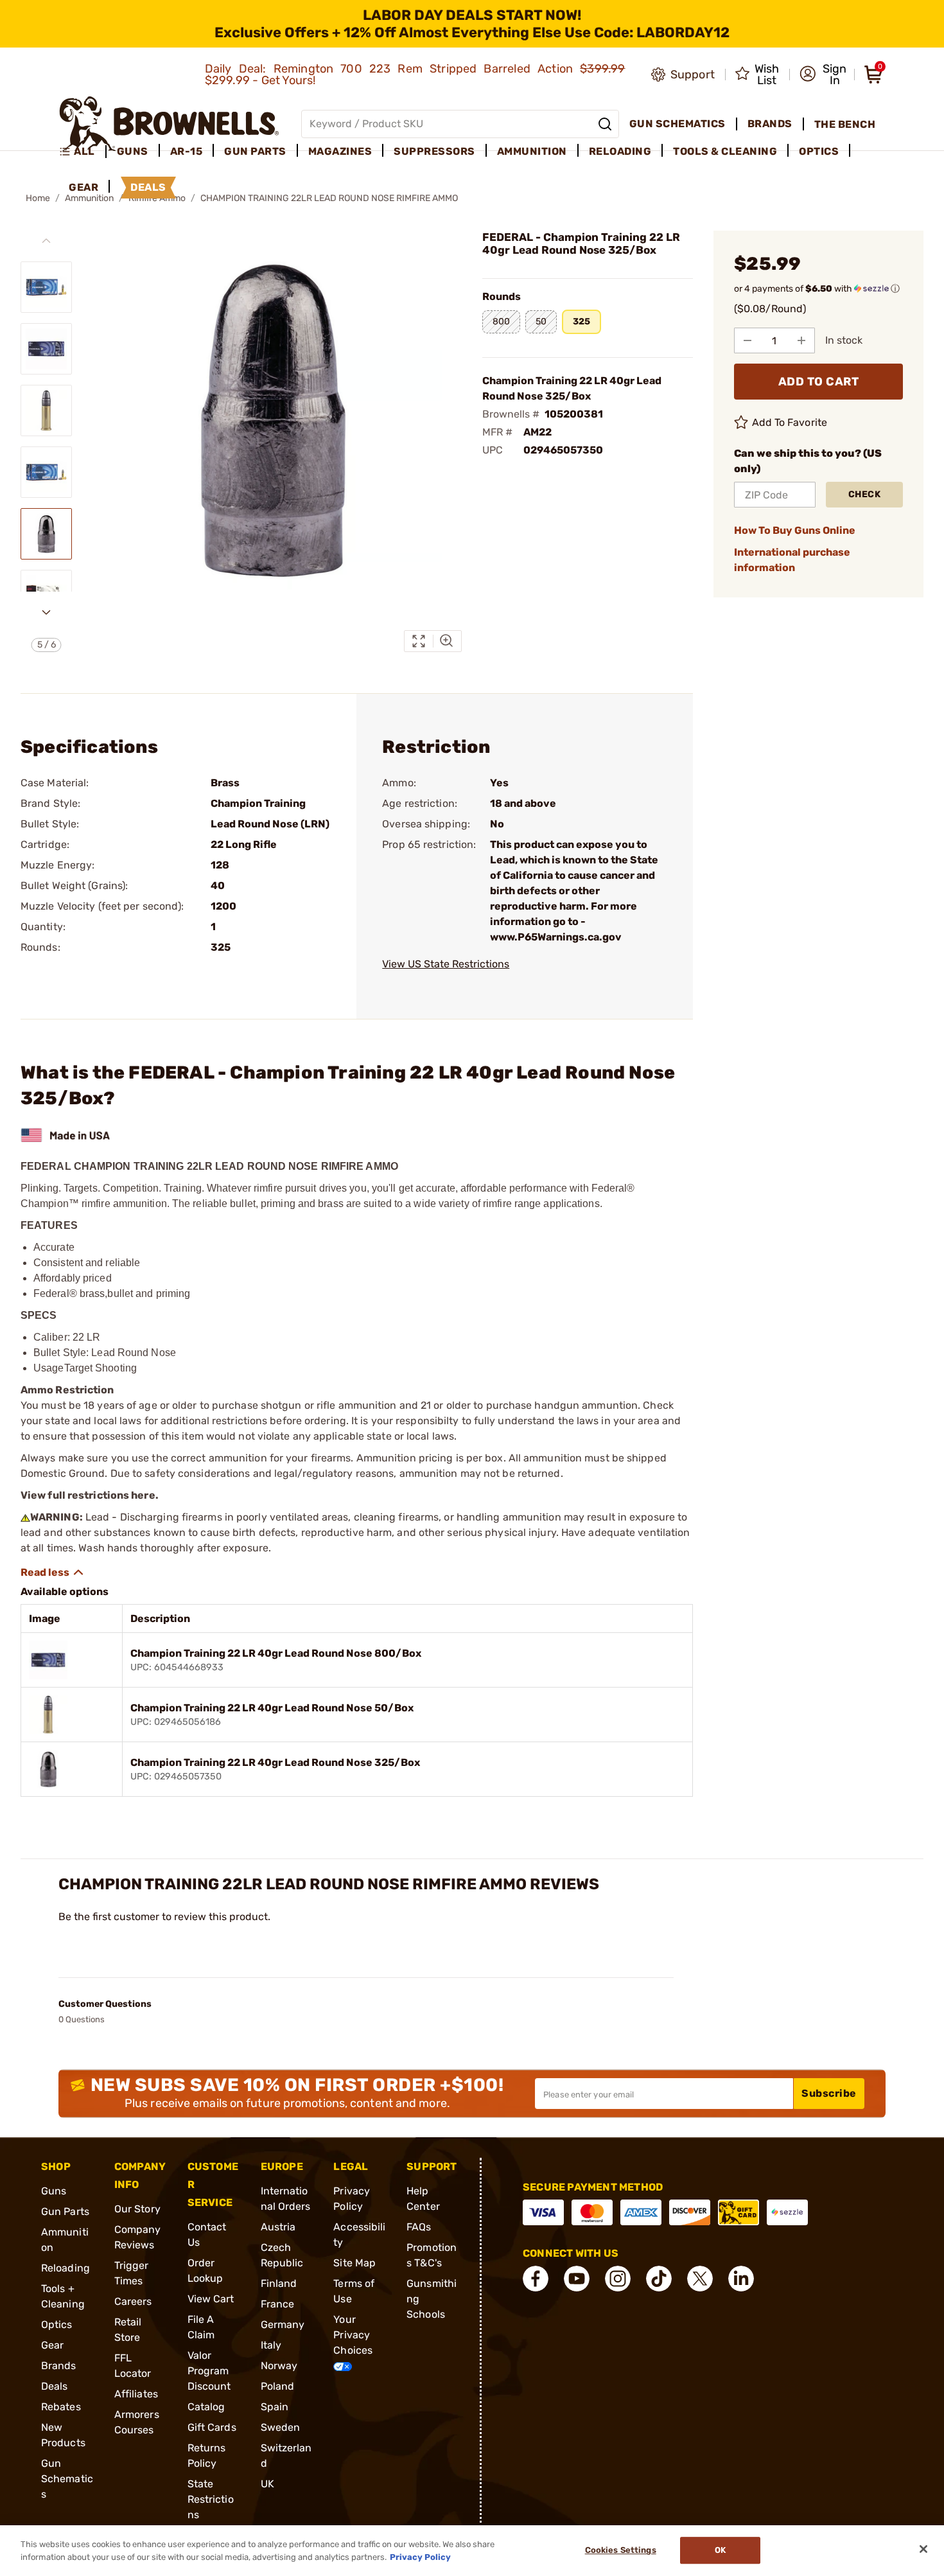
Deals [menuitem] (148, 187)
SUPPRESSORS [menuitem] (434, 151)
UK (267, 2484)
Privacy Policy (420, 2556)
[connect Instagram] (618, 2279)
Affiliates (136, 2394)
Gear (52, 2345)
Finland (279, 2283)
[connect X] (700, 2279)
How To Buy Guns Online (795, 530)
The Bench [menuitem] (845, 124)
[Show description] (53, 1573)
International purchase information (792, 560)
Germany (283, 2325)
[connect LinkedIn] (741, 2279)
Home (38, 198)
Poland (278, 2386)
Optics (57, 2325)
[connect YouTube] (577, 2279)
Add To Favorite (790, 422)
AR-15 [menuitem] (187, 151)
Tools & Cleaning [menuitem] (725, 151)
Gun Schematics (67, 2479)
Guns (54, 2191)
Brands (59, 2366)
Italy (271, 2345)
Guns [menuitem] (133, 151)
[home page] (169, 124)
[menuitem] (83, 152)
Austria (278, 2227)
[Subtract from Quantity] (747, 340)
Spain (275, 2407)
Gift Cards (212, 2427)
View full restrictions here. (90, 1495)
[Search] (605, 124)
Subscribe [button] (829, 2093)
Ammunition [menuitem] (532, 151)
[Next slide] (46, 612)
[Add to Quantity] (801, 340)
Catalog (206, 2407)
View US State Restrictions (446, 964)
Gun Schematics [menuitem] (677, 124)
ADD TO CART (819, 382)
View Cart (211, 2299)
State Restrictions (211, 2499)
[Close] (923, 2549)
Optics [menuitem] (819, 151)
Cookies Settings (621, 2551)
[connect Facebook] (536, 2279)
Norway (279, 2366)
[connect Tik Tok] (659, 2279)
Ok (720, 2551)
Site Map (354, 2263)
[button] (823, 75)
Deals (55, 2386)
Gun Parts (65, 2211)
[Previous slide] (46, 241)
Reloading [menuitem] (620, 151)
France (278, 2304)
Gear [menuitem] (83, 187)
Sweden (281, 2427)
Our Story (137, 2209)
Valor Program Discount (209, 2371)
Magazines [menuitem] (340, 151)
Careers (133, 2301)
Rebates (61, 2407)
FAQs (419, 2227)
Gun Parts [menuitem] (255, 151)
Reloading (66, 2268)
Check (865, 494)
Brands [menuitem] (770, 124)
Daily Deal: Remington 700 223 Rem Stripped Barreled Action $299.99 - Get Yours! (415, 75)
